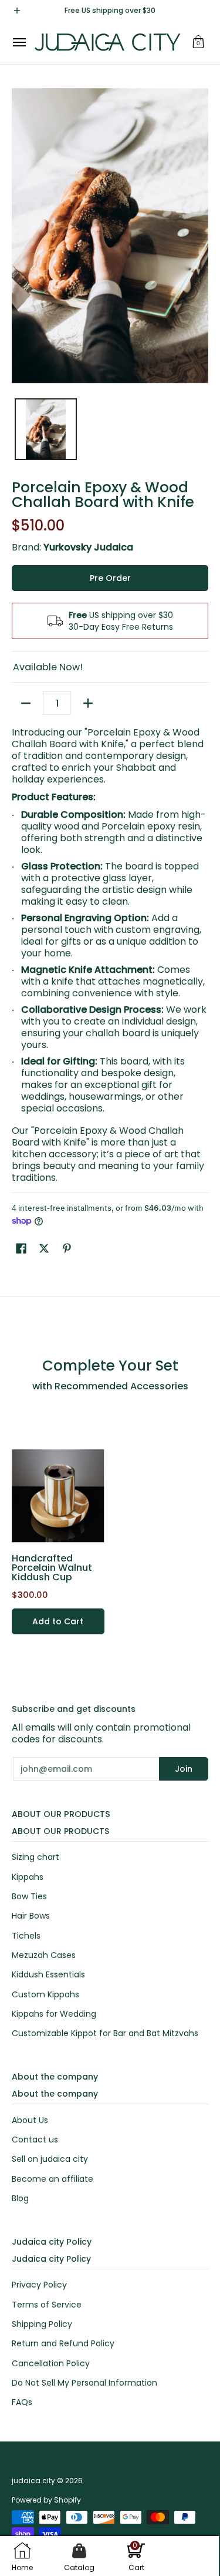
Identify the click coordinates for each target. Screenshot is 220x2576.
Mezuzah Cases (44, 1955)
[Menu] (19, 42)
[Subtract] (26, 703)
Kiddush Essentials (48, 1974)
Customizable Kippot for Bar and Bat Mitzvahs (105, 2033)
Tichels (26, 1936)
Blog (20, 2198)
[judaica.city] (107, 42)
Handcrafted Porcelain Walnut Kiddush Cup (52, 1568)
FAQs (22, 2402)
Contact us (35, 2140)
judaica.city (33, 2481)
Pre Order (110, 578)
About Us (30, 2120)
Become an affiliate (53, 2179)
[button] (198, 42)
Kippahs (28, 1877)
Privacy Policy (39, 2285)
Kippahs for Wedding (54, 2014)
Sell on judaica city (50, 2159)
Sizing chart (35, 1857)
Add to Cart (58, 1621)
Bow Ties (29, 1896)
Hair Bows (31, 1916)
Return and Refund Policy (63, 2343)
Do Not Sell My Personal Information (84, 2383)
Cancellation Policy (51, 2363)
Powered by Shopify (46, 2500)
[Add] (88, 703)
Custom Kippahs (45, 1994)
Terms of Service (47, 2305)
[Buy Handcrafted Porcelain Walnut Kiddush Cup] (58, 1496)
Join (184, 1769)
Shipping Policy (42, 2324)
